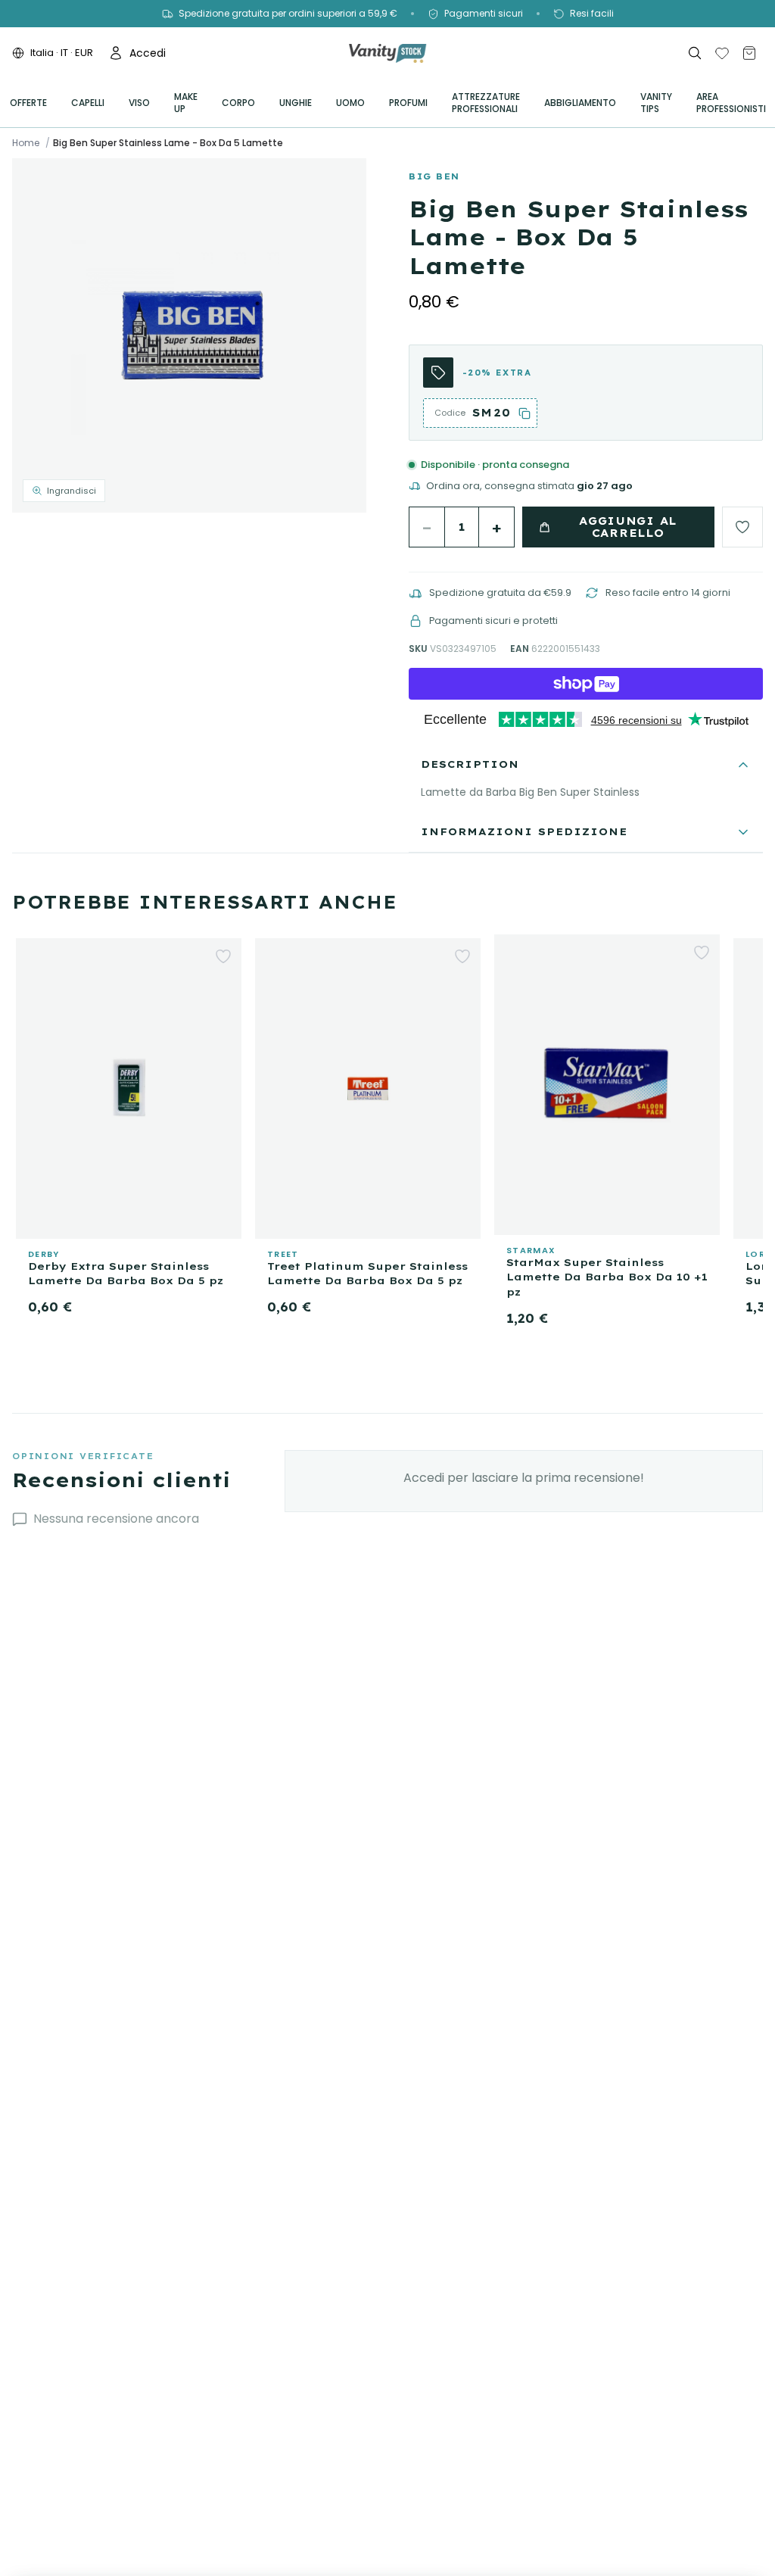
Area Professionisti (731, 103)
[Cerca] (695, 53)
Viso (139, 103)
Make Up (186, 103)
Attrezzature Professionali (486, 103)
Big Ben (434, 176)
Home (26, 143)
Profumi (408, 103)
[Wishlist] (722, 53)
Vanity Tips (656, 103)
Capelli (88, 103)
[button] (189, 335)
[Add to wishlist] (742, 527)
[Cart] (749, 53)
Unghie (296, 103)
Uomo (350, 103)
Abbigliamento (580, 103)
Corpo (238, 103)
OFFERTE (28, 103)
